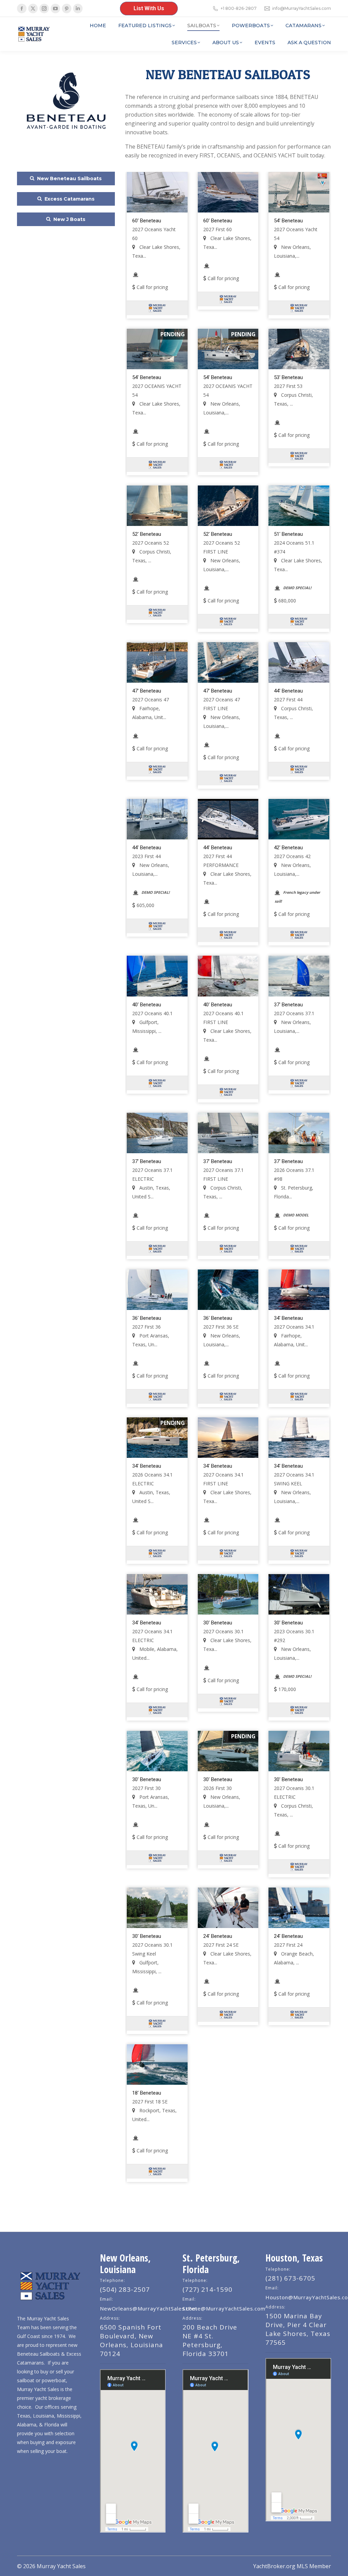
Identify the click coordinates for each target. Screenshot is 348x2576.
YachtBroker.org (274, 2566)
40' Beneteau (147, 1005)
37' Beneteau (288, 1005)
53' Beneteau (288, 377)
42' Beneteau (288, 848)
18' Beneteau (147, 2093)
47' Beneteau (147, 691)
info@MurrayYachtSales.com (302, 8)
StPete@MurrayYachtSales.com (224, 2308)
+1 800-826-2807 (239, 8)
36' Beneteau (147, 1318)
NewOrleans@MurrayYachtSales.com (149, 2308)
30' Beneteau (218, 1623)
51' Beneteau (288, 534)
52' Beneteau (147, 534)
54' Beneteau (288, 221)
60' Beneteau (147, 221)
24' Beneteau (218, 1936)
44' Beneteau (288, 691)
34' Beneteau (288, 1318)
